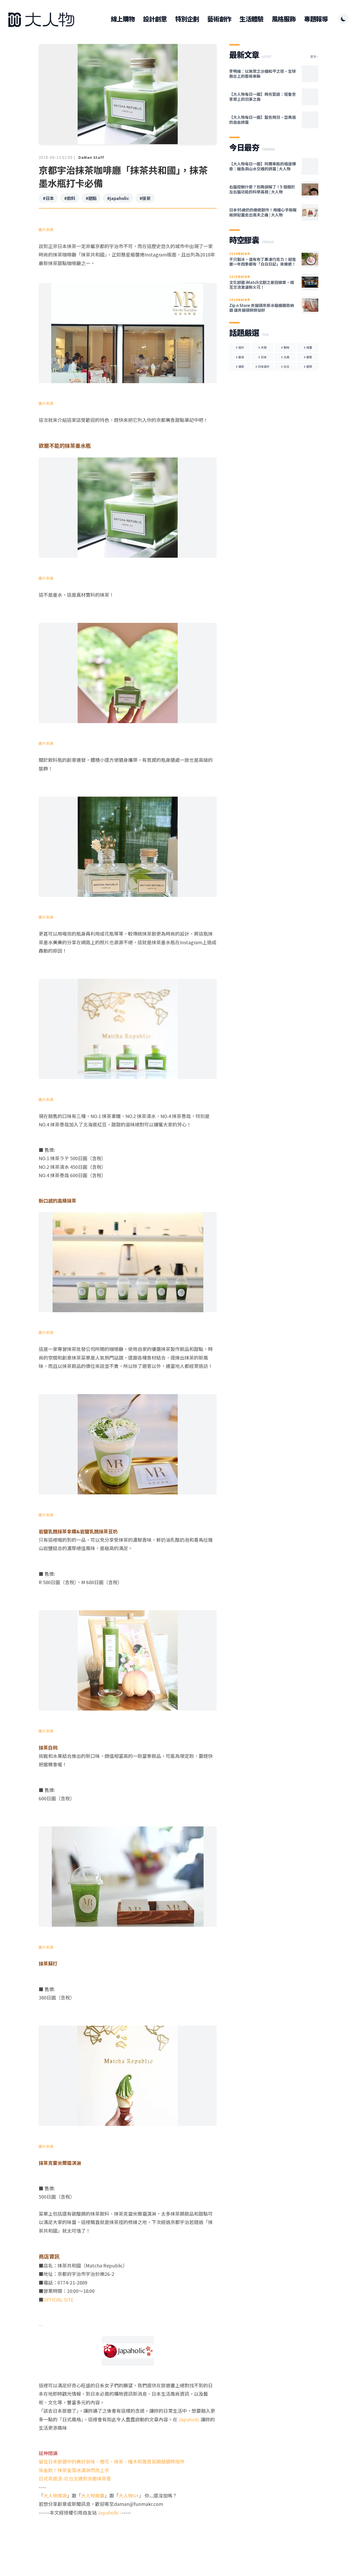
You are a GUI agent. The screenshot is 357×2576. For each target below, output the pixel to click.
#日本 (48, 198)
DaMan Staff (91, 157)
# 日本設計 (262, 366)
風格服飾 (284, 19)
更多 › (314, 57)
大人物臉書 (93, 2495)
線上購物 (123, 19)
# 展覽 (308, 357)
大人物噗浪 (55, 2495)
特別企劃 (187, 19)
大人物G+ (129, 2495)
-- (41, 2325)
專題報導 (316, 19)
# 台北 (285, 366)
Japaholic (190, 2419)
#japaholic (118, 198)
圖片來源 (46, 230)
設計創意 (155, 19)
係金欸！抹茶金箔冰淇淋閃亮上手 (74, 2470)
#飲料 (70, 198)
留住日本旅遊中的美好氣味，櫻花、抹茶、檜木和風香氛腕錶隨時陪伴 (112, 2461)
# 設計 (240, 347)
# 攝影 (240, 366)
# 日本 (262, 357)
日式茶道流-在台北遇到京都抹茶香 (75, 2478)
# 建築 (308, 366)
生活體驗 (251, 19)
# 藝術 (240, 357)
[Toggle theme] (343, 19)
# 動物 (285, 347)
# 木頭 (262, 347)
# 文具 (285, 357)
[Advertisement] (128, 2537)
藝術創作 (219, 19)
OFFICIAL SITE (59, 2299)
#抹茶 (145, 198)
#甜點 (91, 198)
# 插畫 (308, 347)
